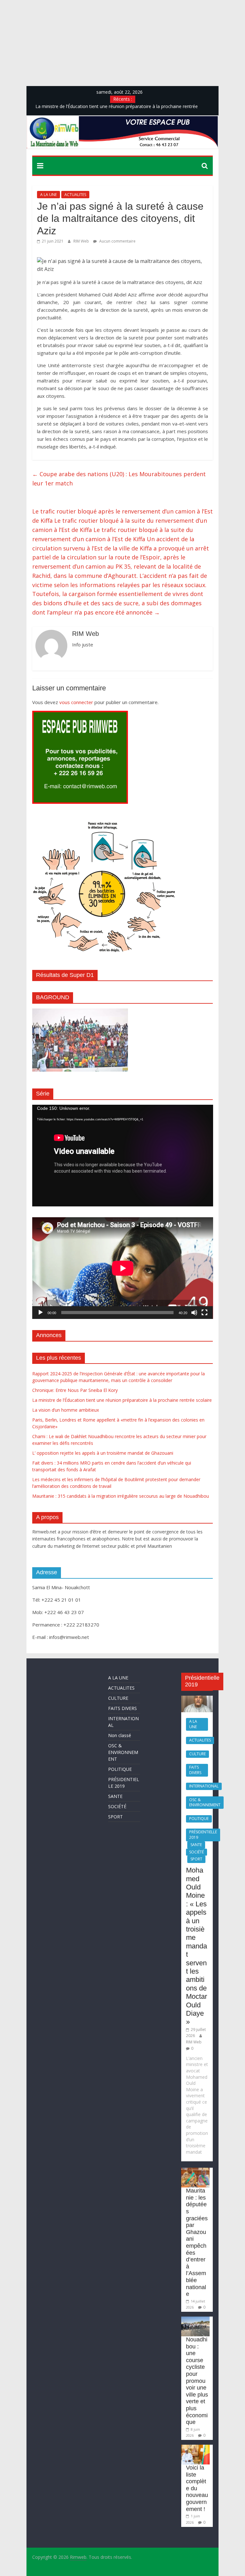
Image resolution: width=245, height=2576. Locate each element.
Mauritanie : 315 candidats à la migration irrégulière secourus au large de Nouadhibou (121, 1496)
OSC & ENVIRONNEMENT (123, 1752)
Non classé (120, 1735)
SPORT (115, 1817)
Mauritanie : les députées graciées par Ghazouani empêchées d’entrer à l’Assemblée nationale (197, 2242)
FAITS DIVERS (122, 1708)
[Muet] (194, 1313)
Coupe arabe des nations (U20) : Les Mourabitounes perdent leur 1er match (119, 479)
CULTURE (118, 1698)
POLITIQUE (120, 1769)
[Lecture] (41, 1313)
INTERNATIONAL (204, 1786)
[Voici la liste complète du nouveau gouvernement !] (195, 2448)
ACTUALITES (75, 195)
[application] (123, 1156)
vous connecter (76, 702)
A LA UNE (48, 195)
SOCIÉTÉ (117, 1806)
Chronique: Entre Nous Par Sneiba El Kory (75, 1390)
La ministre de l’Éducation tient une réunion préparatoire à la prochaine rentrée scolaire (122, 1400)
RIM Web (82, 241)
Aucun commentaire (117, 241)
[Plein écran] (204, 1313)
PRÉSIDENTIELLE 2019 (203, 1835)
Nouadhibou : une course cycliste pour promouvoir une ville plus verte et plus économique (197, 2381)
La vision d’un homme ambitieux (66, 1410)
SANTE (115, 1796)
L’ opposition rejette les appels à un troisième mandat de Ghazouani (103, 1453)
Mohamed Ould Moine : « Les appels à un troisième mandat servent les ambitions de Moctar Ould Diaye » (197, 1946)
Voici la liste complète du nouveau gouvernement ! (197, 2488)
